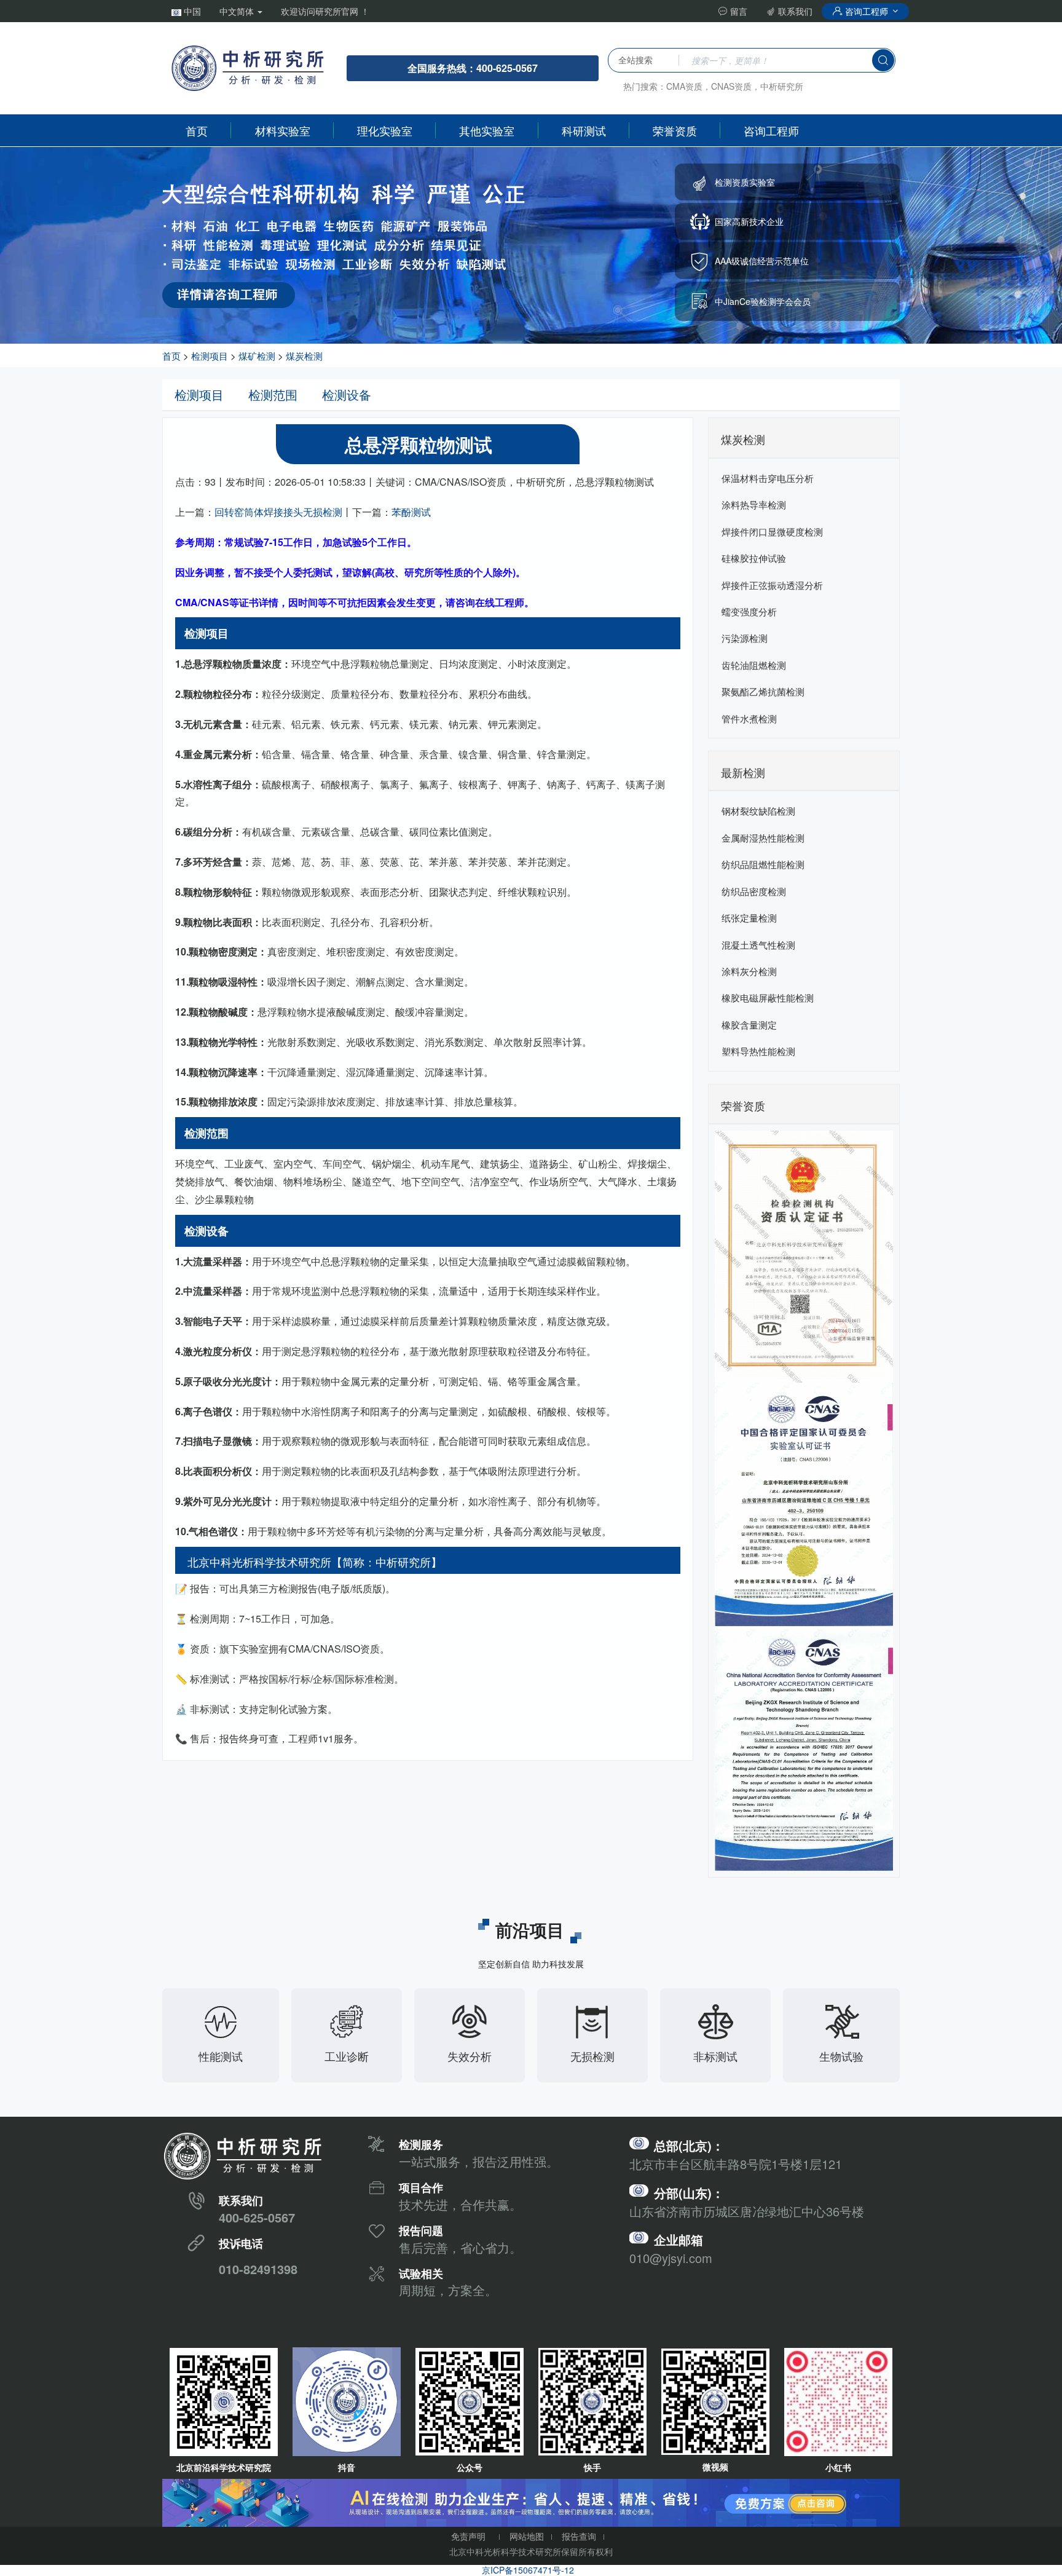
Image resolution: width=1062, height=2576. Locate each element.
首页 (197, 130)
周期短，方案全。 (448, 2290)
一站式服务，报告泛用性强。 (479, 2161)
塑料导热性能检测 (758, 1051)
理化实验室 (385, 130)
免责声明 (468, 2536)
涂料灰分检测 (749, 971)
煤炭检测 (304, 356)
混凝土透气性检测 (758, 945)
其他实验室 (487, 130)
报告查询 (579, 2536)
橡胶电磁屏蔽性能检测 (768, 998)
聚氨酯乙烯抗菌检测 (763, 691)
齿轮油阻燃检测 (754, 665)
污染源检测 (745, 638)
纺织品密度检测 (754, 891)
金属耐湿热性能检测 (763, 838)
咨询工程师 (867, 11)
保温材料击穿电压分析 (768, 478)
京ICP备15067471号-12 (528, 2570)
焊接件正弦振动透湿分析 (772, 585)
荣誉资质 (675, 130)
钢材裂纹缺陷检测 (758, 811)
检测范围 (273, 394)
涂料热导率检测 (754, 504)
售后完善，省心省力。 (460, 2247)
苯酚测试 (411, 512)
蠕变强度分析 (749, 611)
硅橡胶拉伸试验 (754, 558)
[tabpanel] (531, 245)
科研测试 (584, 130)
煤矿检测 (257, 356)
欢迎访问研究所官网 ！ (325, 11)
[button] (186, 11)
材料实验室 (283, 130)
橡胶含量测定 (749, 1025)
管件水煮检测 (749, 718)
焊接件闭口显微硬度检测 (772, 531)
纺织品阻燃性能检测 (763, 864)
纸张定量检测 (749, 918)
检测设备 (347, 394)
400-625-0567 (257, 2217)
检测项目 (210, 356)
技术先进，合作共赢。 (460, 2204)
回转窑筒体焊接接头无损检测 (278, 512)
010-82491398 (258, 2269)
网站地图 (527, 2536)
